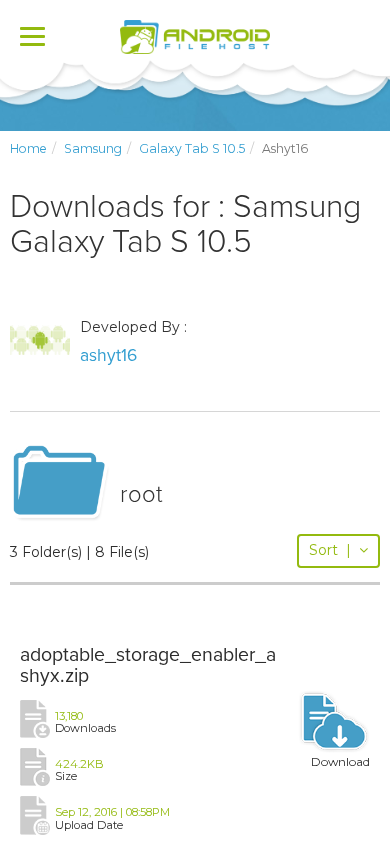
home (28, 148)
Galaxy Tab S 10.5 (192, 148)
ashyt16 (108, 355)
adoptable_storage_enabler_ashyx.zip (148, 666)
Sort (330, 550)
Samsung (93, 148)
